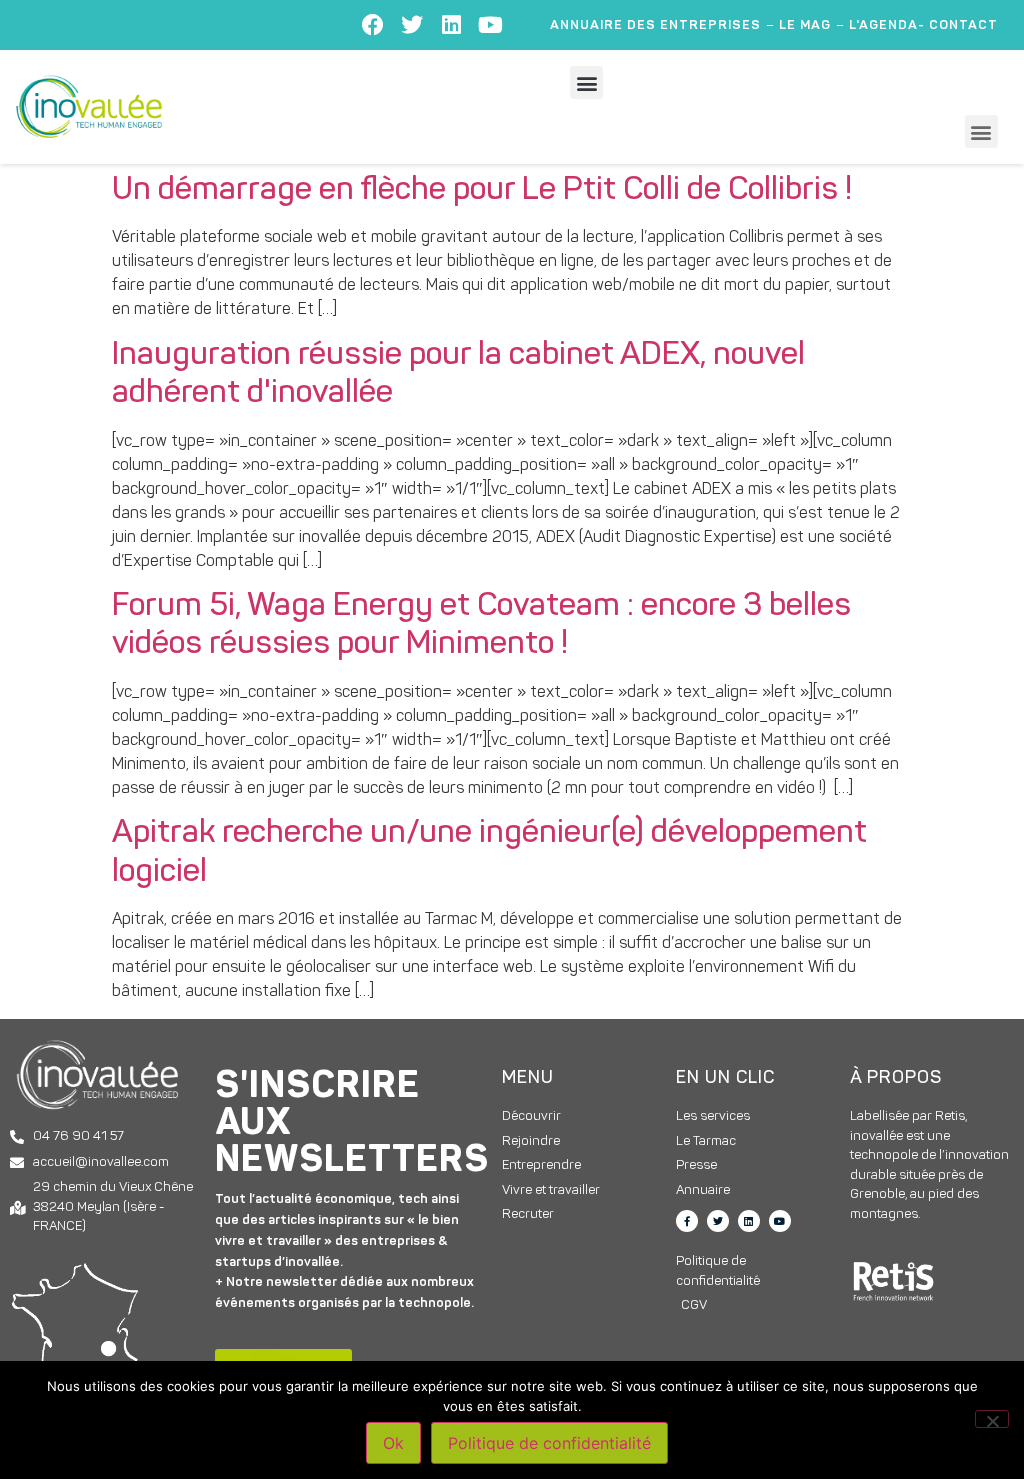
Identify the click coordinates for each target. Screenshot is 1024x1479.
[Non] (992, 1419)
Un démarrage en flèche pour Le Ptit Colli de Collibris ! (482, 191)
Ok (393, 1443)
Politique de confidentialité (549, 1443)
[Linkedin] (451, 25)
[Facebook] (373, 25)
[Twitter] (412, 25)
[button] (586, 82)
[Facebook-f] (687, 1221)
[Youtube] (490, 25)
